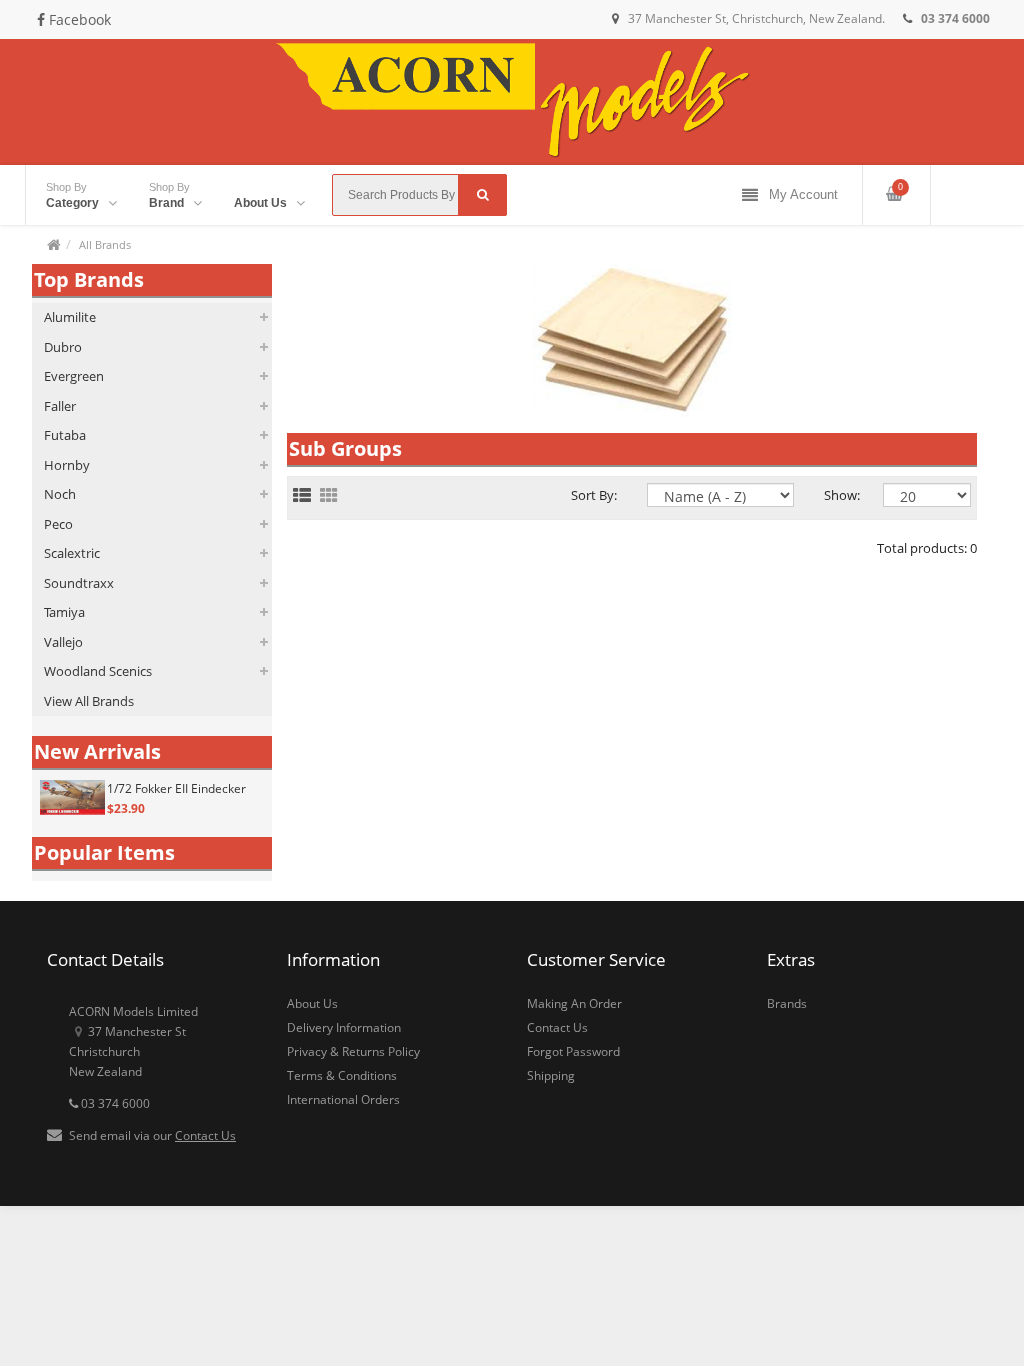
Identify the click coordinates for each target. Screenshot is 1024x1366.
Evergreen (74, 376)
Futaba (65, 435)
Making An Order (574, 1003)
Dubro (63, 347)
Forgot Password (573, 1051)
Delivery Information (344, 1027)
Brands (787, 1003)
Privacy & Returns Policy (353, 1051)
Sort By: (594, 495)
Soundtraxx (79, 583)
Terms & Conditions (342, 1075)
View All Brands (89, 701)
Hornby (67, 465)
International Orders (343, 1099)
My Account (803, 194)
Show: (838, 495)
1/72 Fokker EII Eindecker (176, 788)
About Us (312, 1003)
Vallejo (63, 642)
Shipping (551, 1075)
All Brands (105, 244)
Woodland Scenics (98, 671)
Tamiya (64, 612)
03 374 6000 (114, 1103)
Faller (60, 406)
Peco (58, 524)
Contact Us (205, 1135)
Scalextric (72, 553)
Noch (60, 494)
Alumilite (70, 317)
